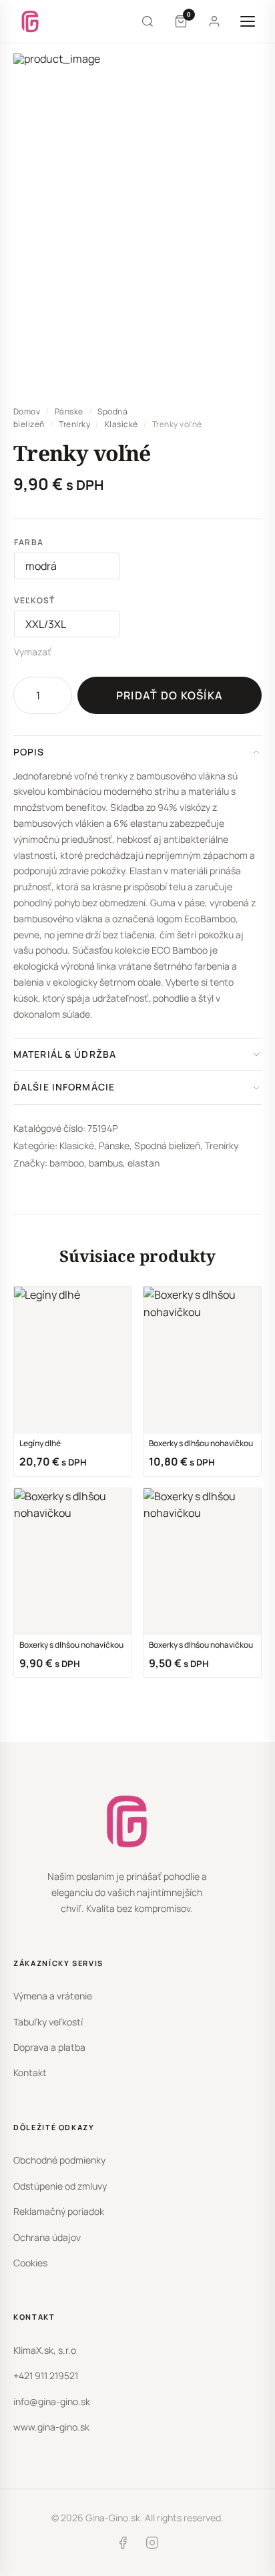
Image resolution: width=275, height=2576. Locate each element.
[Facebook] (123, 2545)
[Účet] (214, 21)
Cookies (30, 2263)
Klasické (121, 424)
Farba (29, 542)
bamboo (67, 1163)
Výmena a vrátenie (53, 1996)
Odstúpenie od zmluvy (60, 2186)
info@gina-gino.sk (52, 2401)
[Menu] (248, 21)
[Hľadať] (148, 21)
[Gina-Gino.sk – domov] (30, 21)
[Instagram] (152, 2545)
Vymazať (33, 652)
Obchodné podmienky (59, 2160)
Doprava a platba (49, 2047)
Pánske (69, 411)
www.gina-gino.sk (51, 2427)
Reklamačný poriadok (59, 2211)
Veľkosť (34, 600)
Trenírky (74, 424)
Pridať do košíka (170, 695)
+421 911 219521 (46, 2375)
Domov (27, 411)
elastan (144, 1163)
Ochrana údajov (47, 2237)
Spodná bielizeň (167, 1146)
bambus (106, 1163)
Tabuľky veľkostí (48, 2022)
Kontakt (30, 2072)
